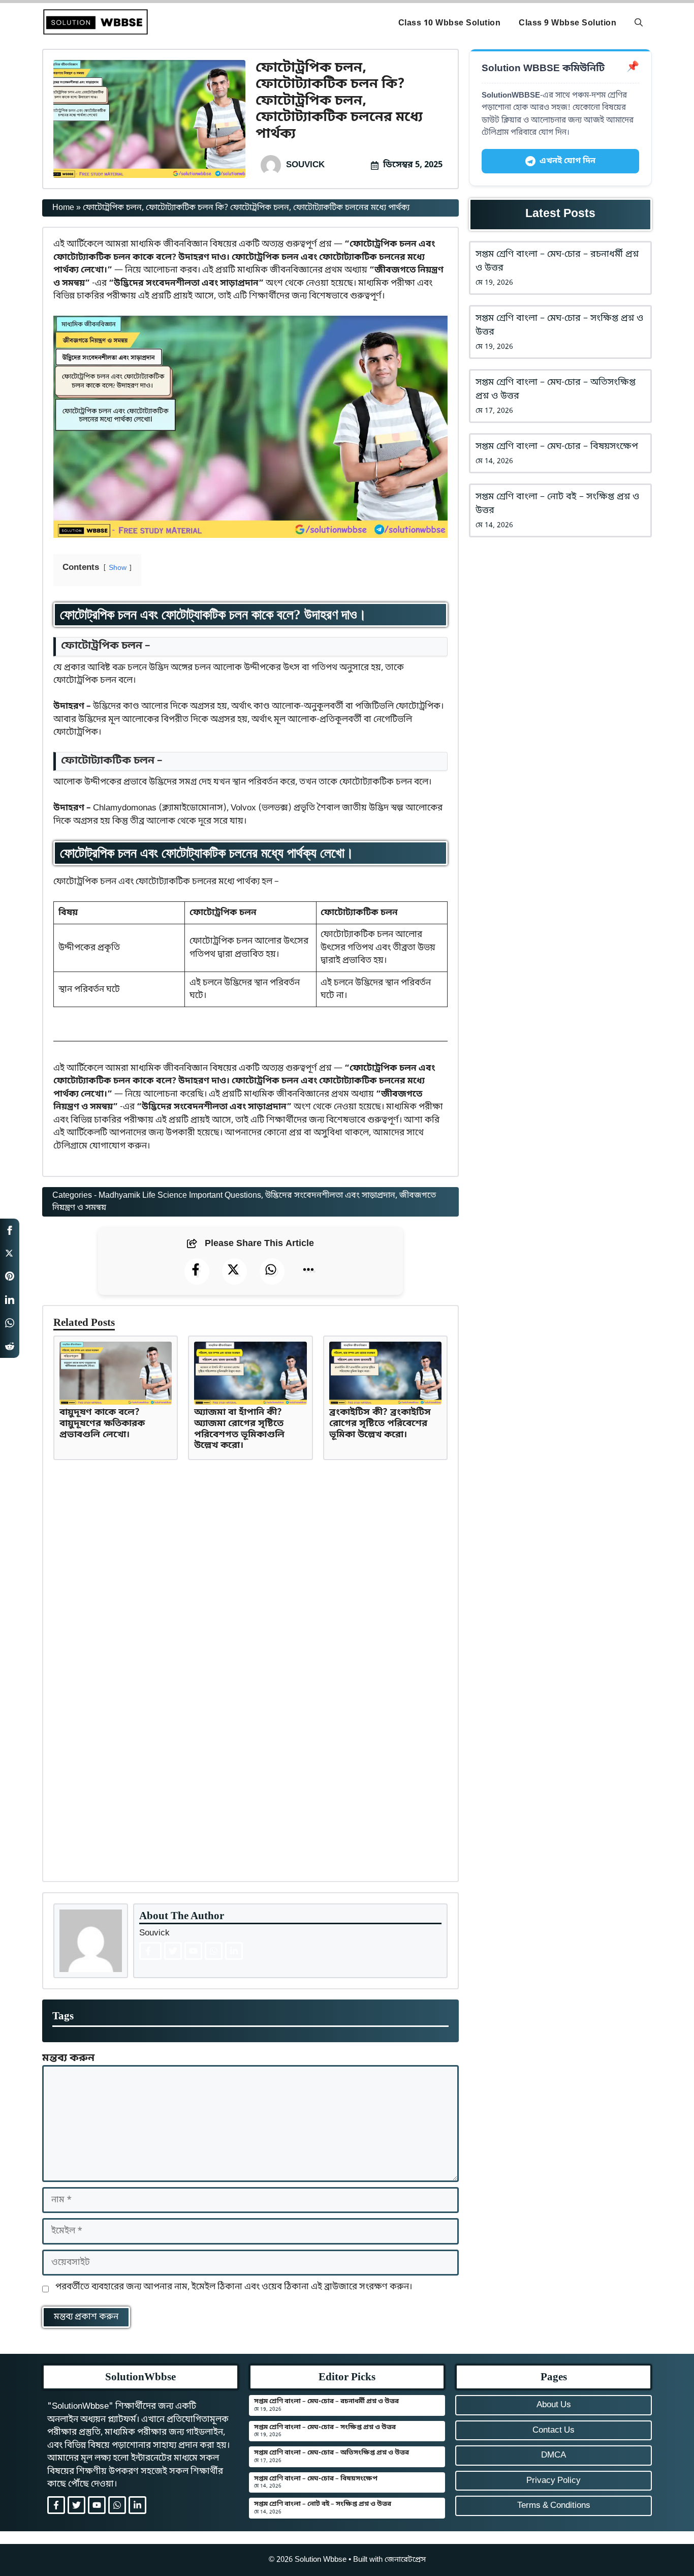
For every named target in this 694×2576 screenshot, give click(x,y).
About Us (554, 2405)
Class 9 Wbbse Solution (567, 23)
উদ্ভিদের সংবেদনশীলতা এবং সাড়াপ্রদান (330, 1196)
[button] (639, 23)
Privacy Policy (554, 2481)
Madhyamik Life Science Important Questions (180, 1196)
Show (118, 568)
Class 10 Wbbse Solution (450, 23)
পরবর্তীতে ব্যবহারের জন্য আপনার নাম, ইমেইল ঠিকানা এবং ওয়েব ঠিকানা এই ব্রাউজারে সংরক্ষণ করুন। (234, 2287)
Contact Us (554, 2430)
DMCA (554, 2455)
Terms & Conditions (554, 2506)
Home (63, 208)
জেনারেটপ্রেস (405, 2560)
